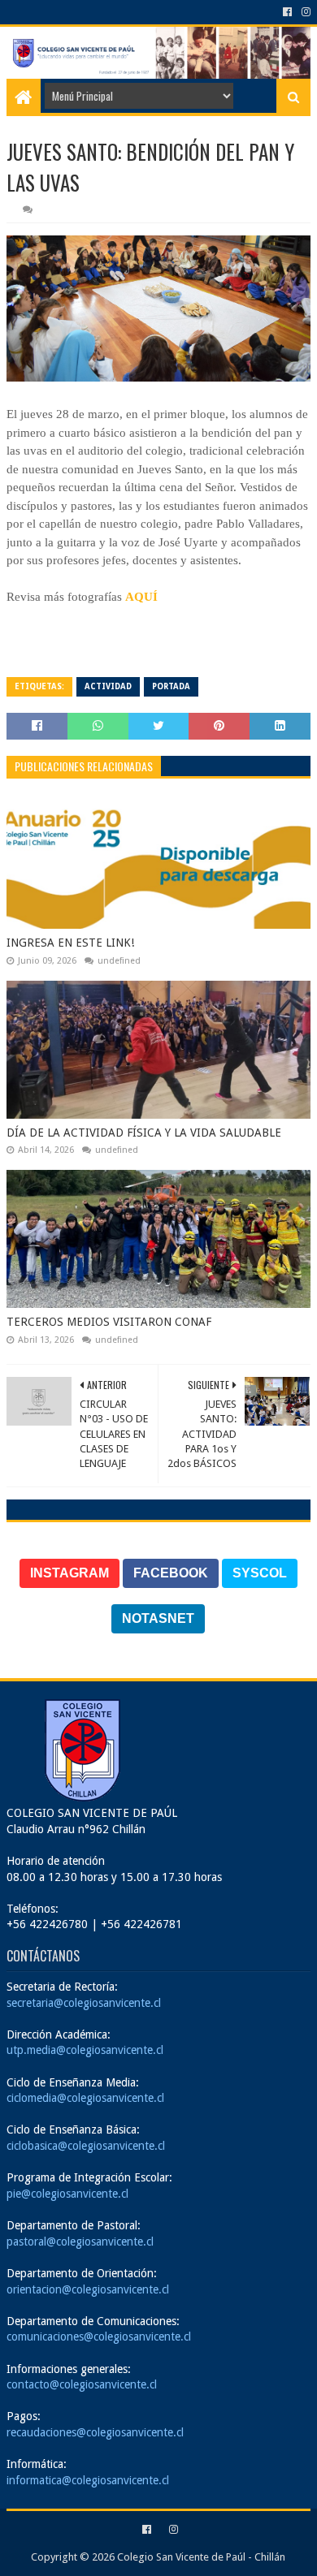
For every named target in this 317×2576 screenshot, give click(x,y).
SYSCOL (260, 1573)
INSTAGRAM (69, 1573)
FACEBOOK (171, 1573)
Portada (171, 686)
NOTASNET (158, 1618)
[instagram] (304, 12)
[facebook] (287, 12)
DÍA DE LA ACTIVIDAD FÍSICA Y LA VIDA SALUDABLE (144, 1133)
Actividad (108, 686)
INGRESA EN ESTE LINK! (70, 943)
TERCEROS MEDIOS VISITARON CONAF (109, 1322)
